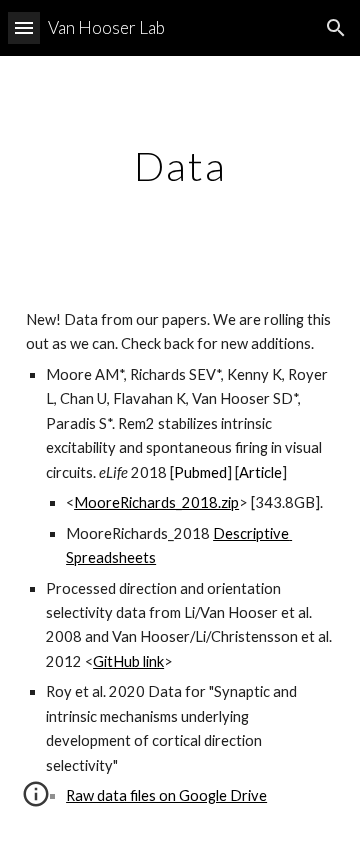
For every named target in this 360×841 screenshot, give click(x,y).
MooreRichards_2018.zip (156, 502)
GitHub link (128, 661)
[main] (180, 166)
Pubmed (200, 472)
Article (260, 472)
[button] (24, 27)
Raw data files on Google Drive (166, 795)
